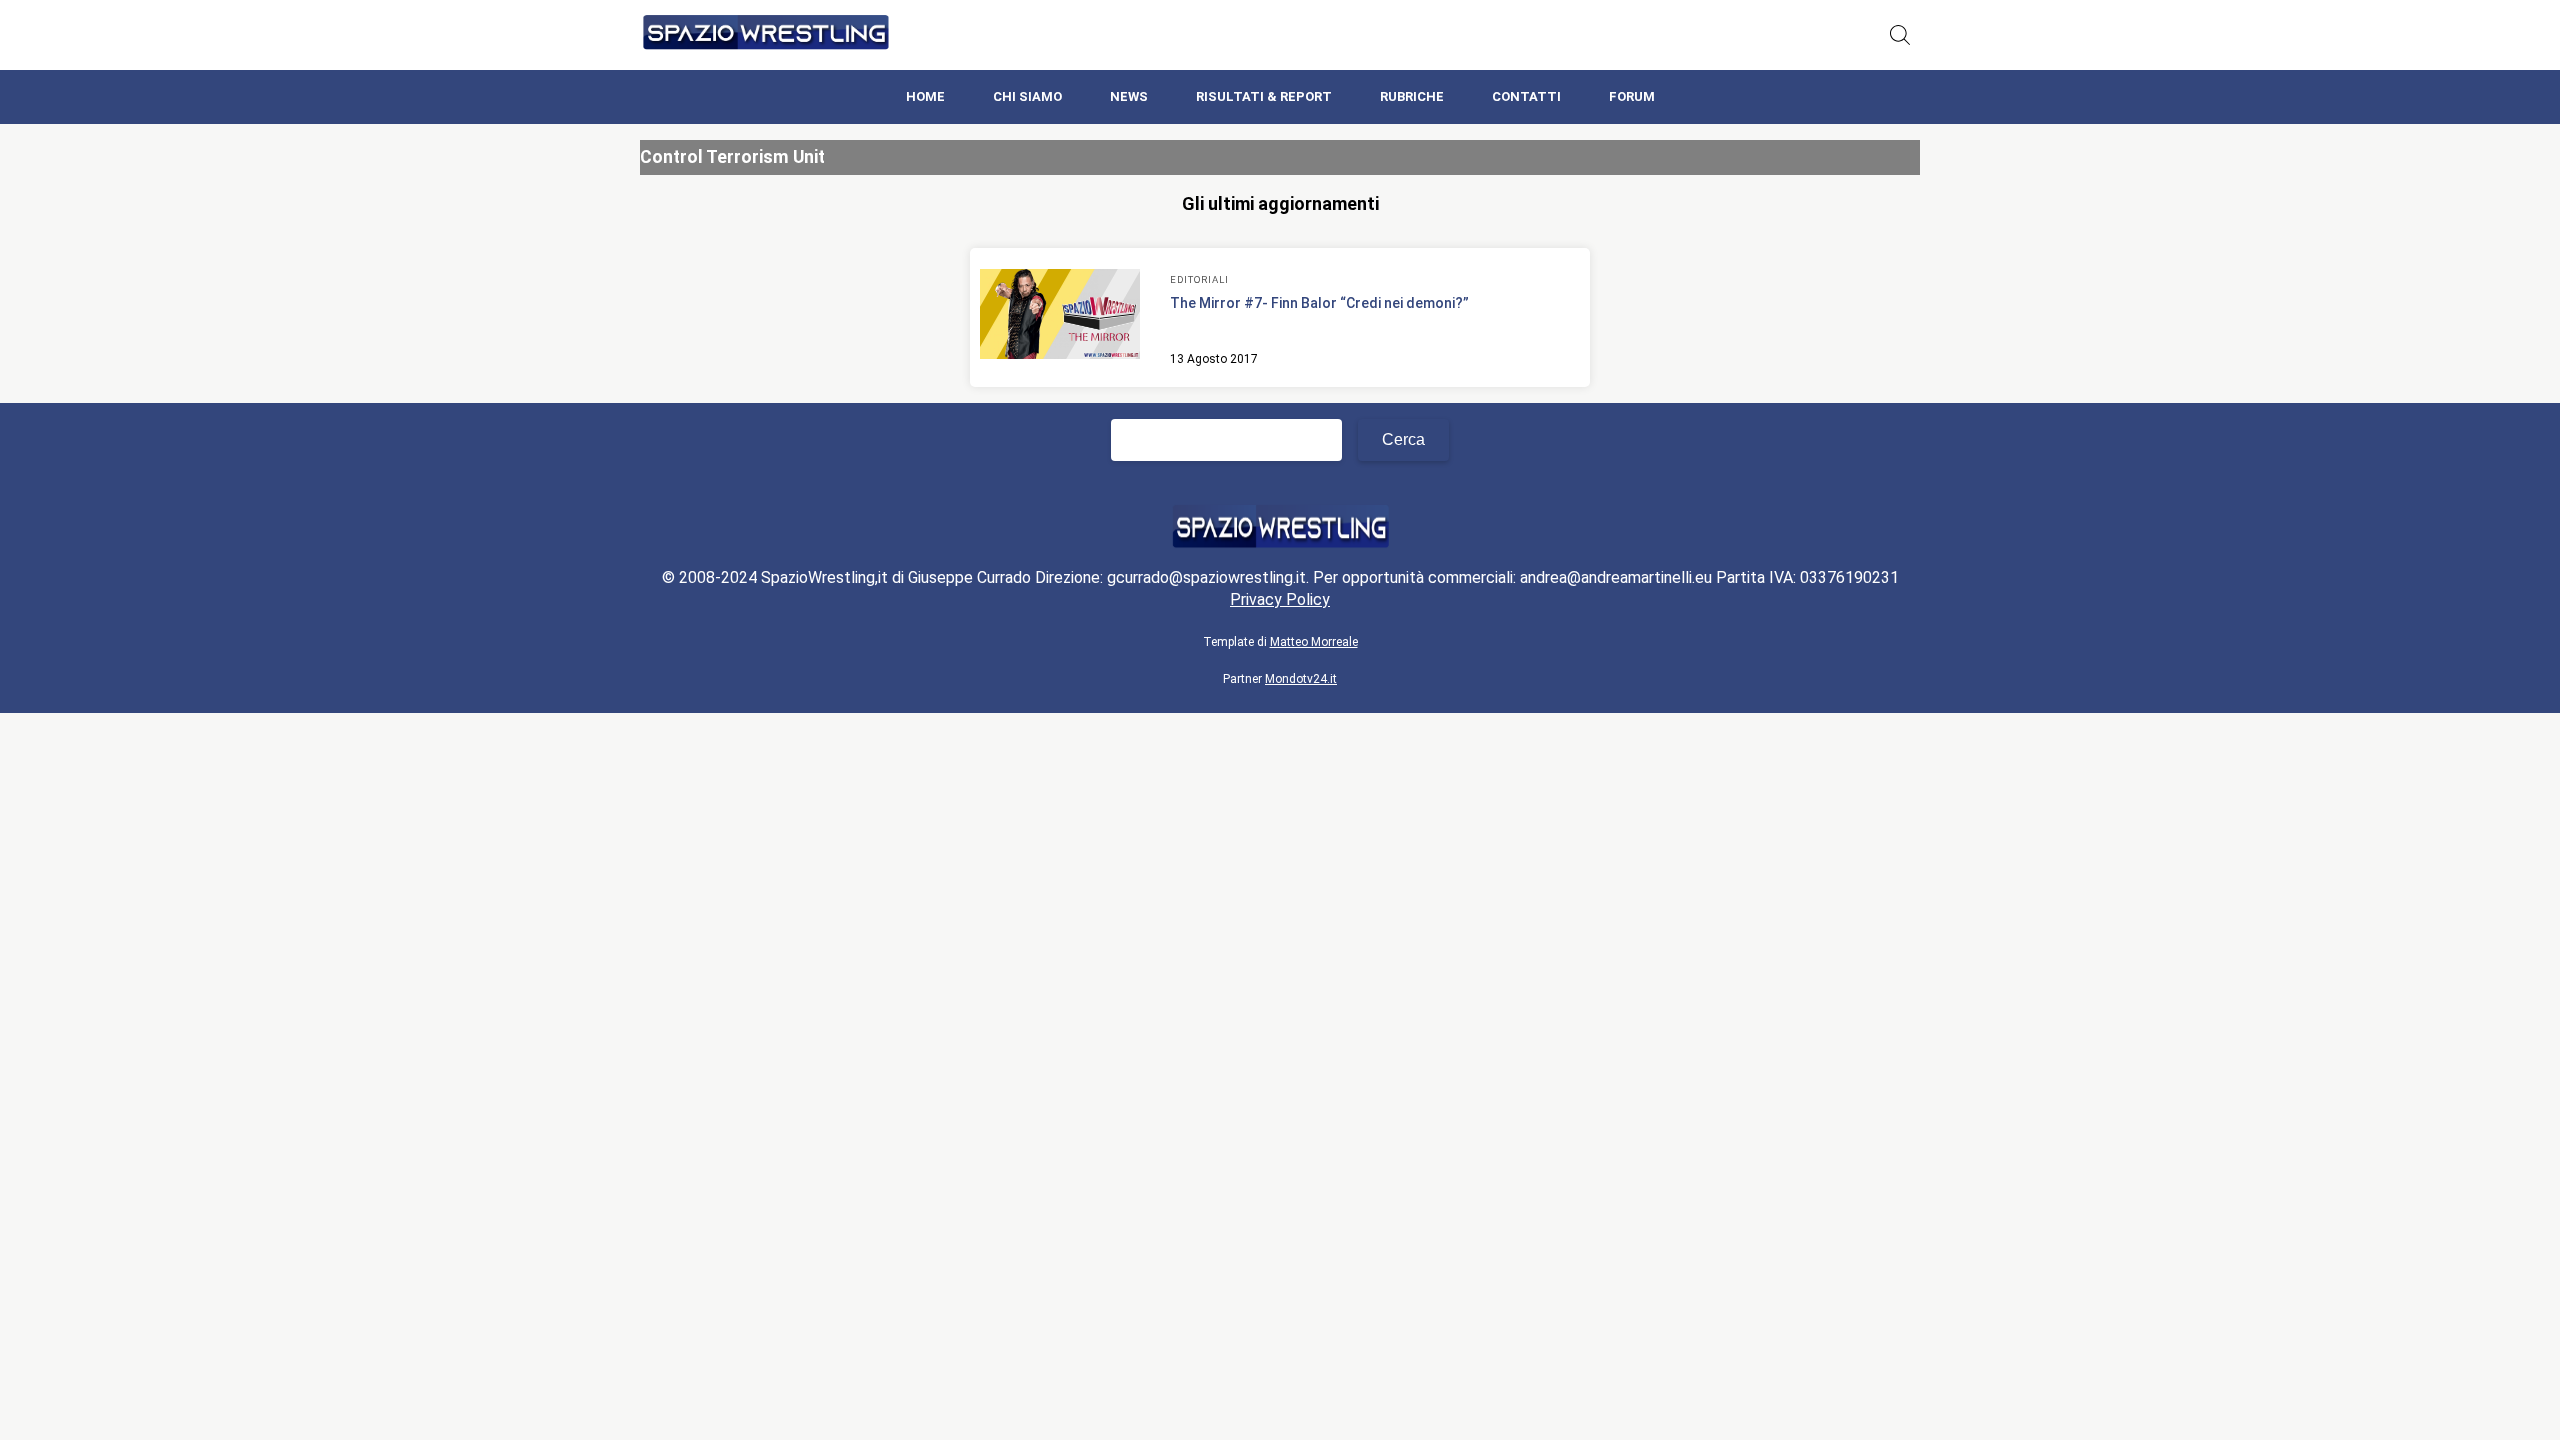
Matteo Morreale (1314, 642)
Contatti (1526, 96)
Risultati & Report (1264, 96)
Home (925, 96)
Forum (1632, 96)
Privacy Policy (1280, 599)
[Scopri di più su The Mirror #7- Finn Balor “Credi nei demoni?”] (1060, 317)
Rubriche (1412, 96)
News (1129, 96)
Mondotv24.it (1301, 679)
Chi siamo (1027, 96)
